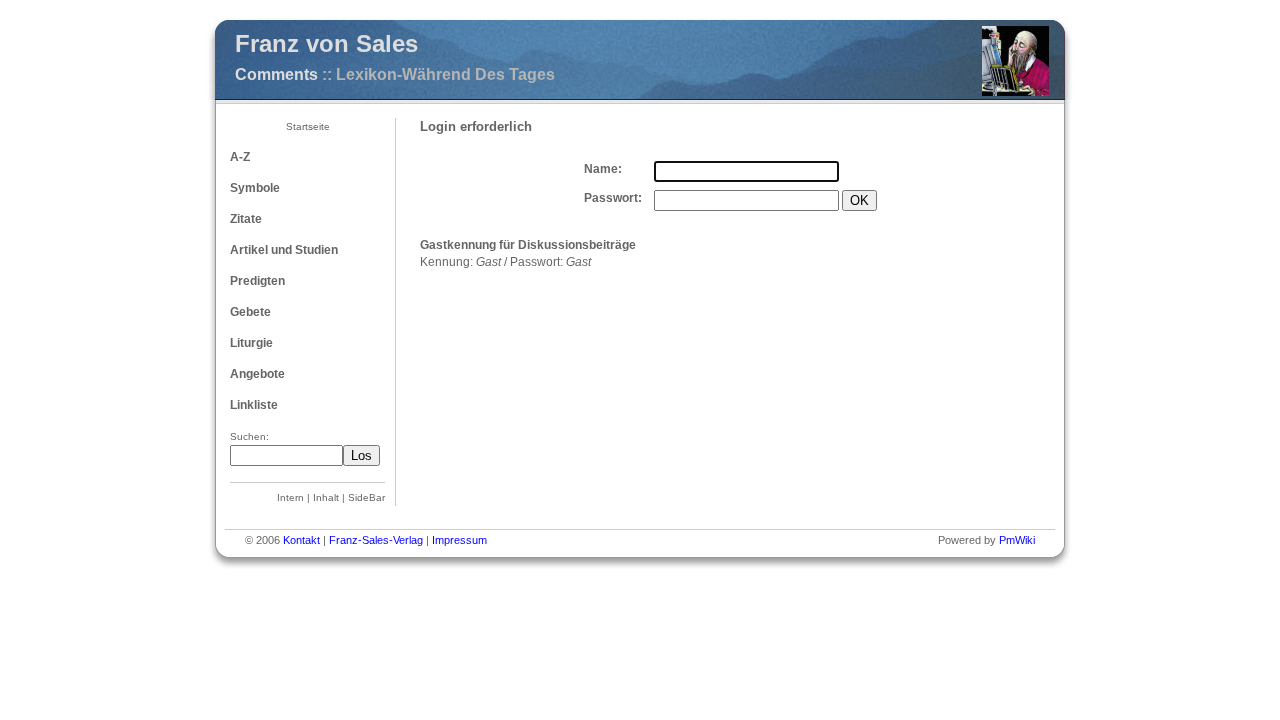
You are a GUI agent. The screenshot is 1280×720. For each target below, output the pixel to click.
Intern (290, 497)
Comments (276, 74)
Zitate (246, 219)
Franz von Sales (326, 43)
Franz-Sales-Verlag (376, 540)
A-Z (240, 157)
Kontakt (301, 540)
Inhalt (326, 497)
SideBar (366, 497)
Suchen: (249, 436)
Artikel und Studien (284, 250)
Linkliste (254, 405)
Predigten (257, 281)
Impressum (459, 540)
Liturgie (251, 343)
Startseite (308, 126)
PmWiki (1017, 540)
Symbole (255, 188)
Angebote (257, 374)
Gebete (250, 312)
